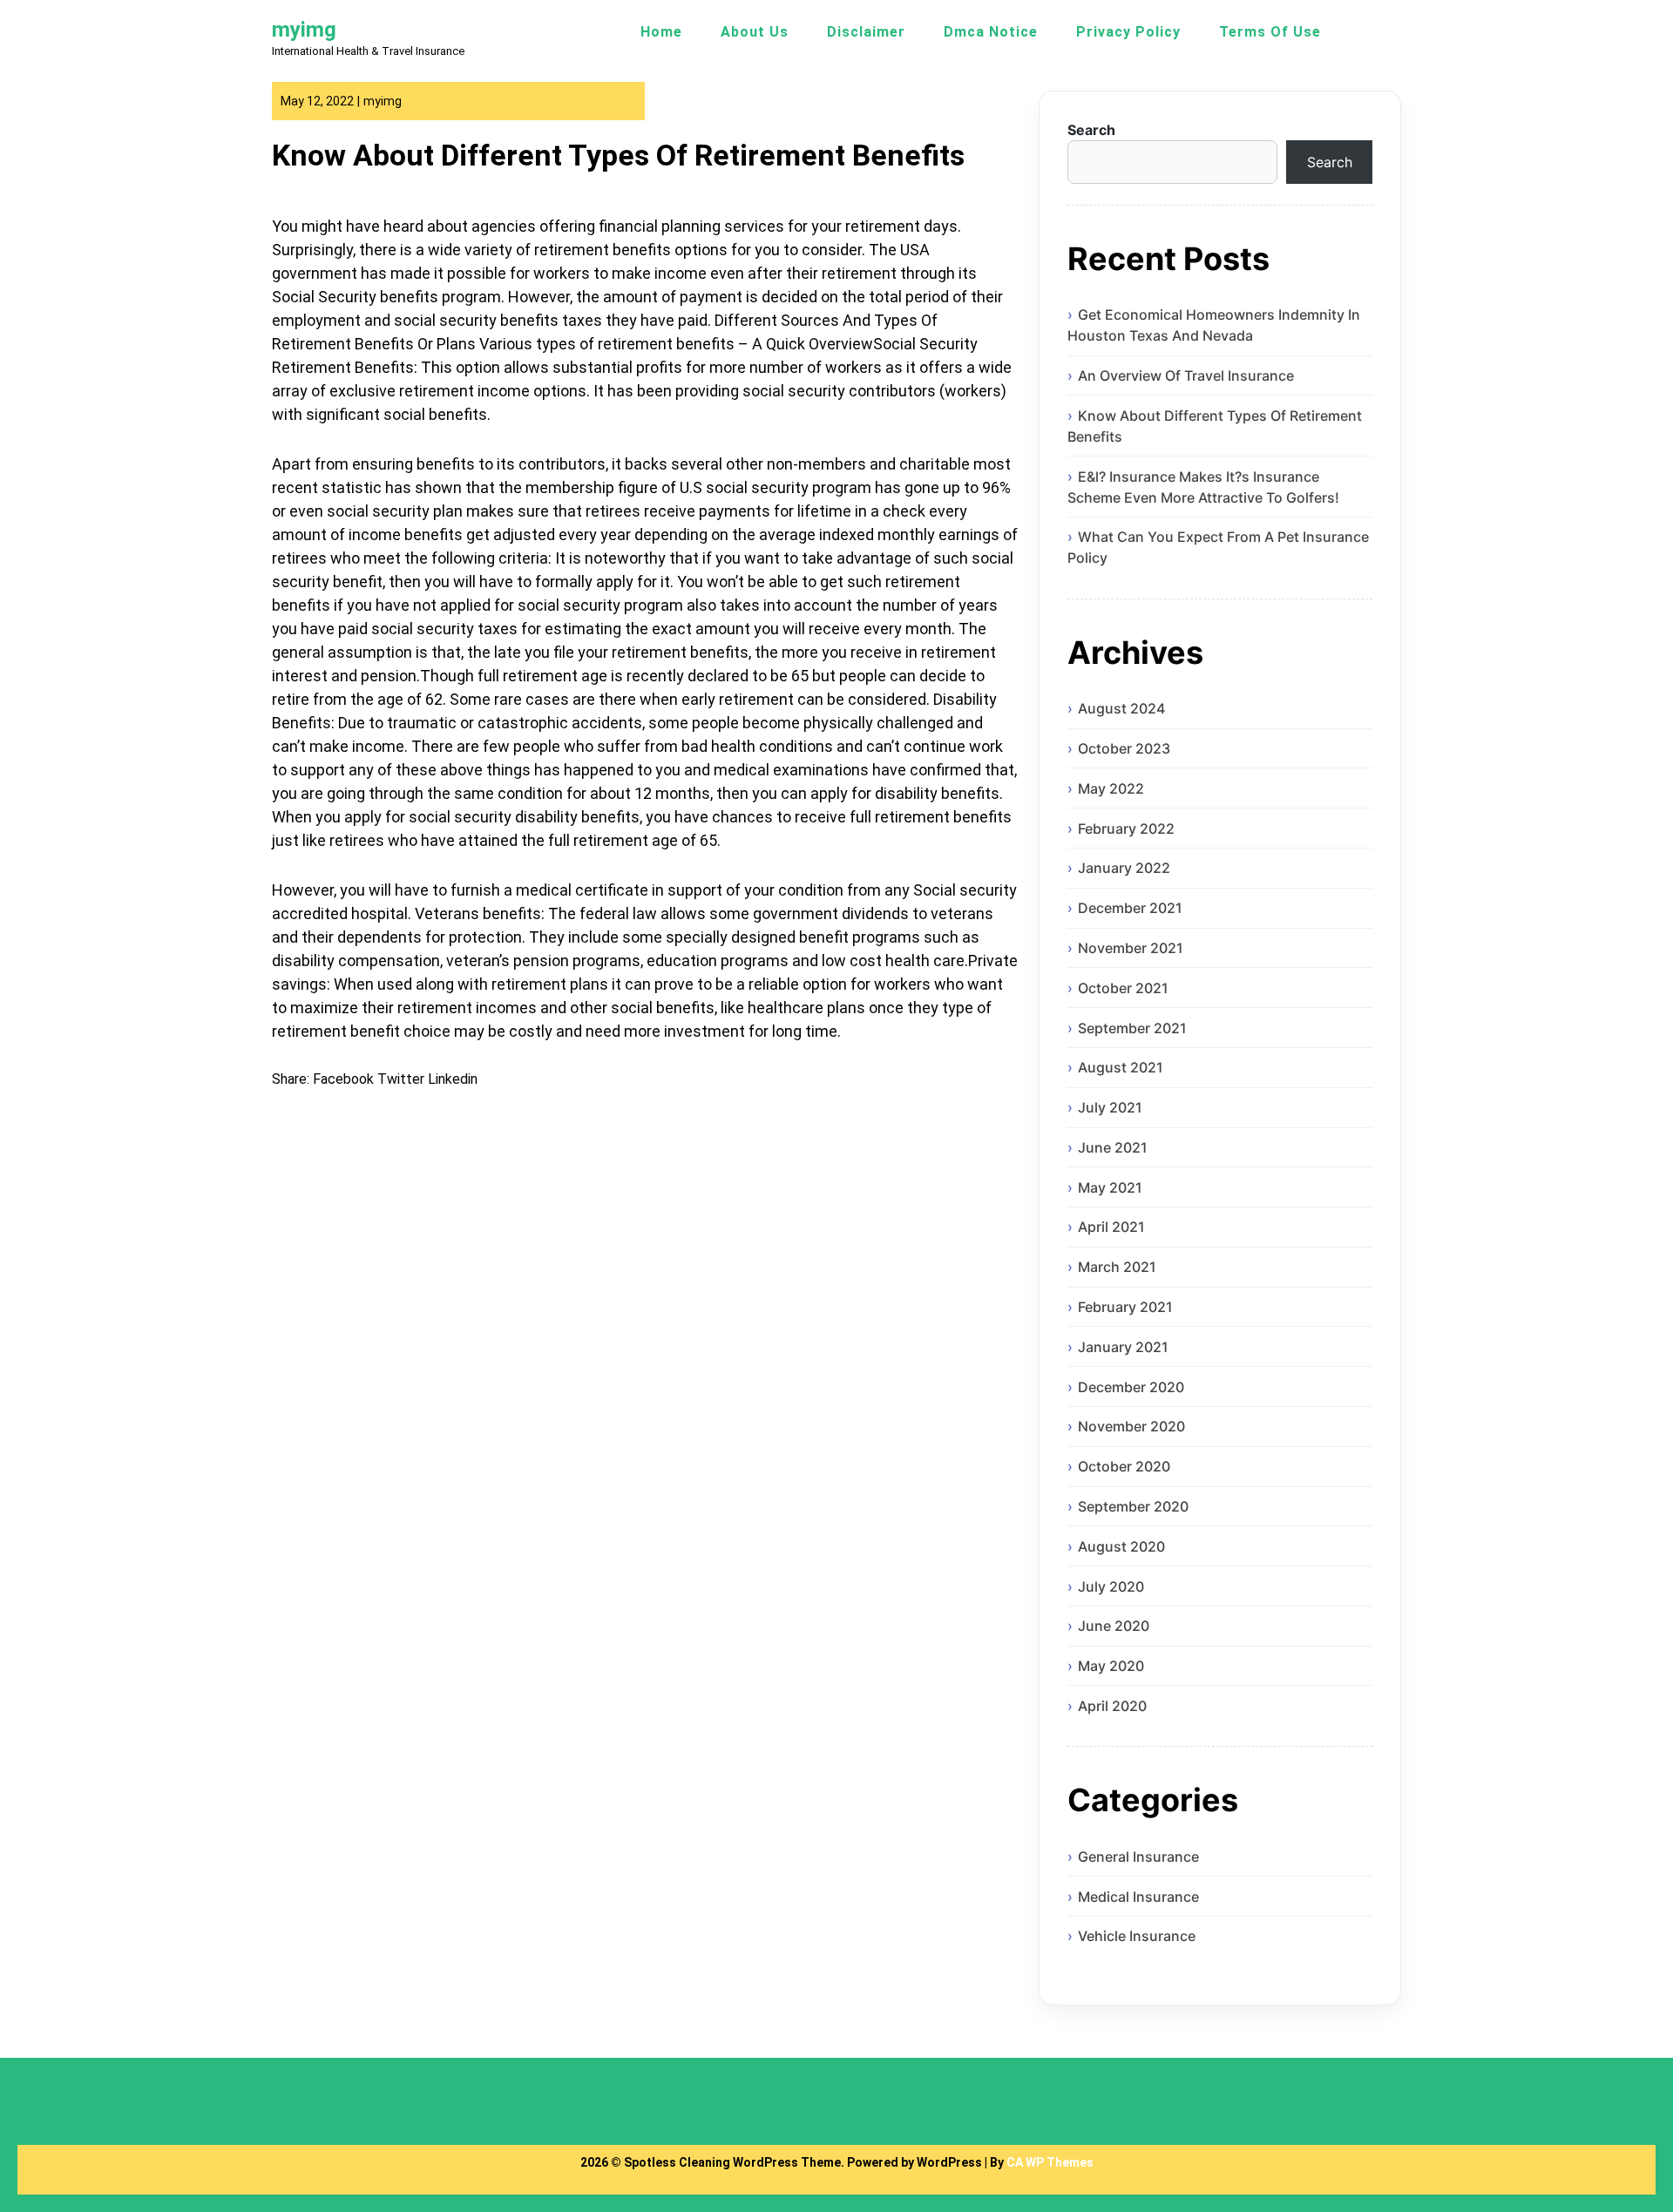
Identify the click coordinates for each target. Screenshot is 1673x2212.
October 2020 (1124, 1466)
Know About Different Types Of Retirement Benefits (1215, 426)
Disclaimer (866, 32)
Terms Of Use (1270, 32)
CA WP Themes (1050, 2162)
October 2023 (1124, 748)
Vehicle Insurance (1137, 1936)
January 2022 (1124, 868)
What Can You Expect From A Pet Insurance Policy (1218, 547)
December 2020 (1131, 1387)
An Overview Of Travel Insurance (1186, 375)
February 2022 (1126, 829)
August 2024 (1121, 708)
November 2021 (1131, 948)
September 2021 (1132, 1028)
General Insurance (1138, 1857)
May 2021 (1110, 1187)
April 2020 (1112, 1706)
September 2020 (1133, 1506)
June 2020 (1114, 1626)
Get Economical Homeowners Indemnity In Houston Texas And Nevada (1214, 325)
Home (661, 32)
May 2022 (1111, 788)
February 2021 (1125, 1307)
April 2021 (1111, 1227)
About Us (755, 32)
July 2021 (1110, 1107)
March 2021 (1117, 1267)
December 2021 (1130, 908)
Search (1091, 130)
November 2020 (1131, 1426)
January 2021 (1123, 1347)
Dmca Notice (991, 32)
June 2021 (1113, 1147)
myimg (304, 30)
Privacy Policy (1128, 32)
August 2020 (1121, 1546)
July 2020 (1111, 1586)
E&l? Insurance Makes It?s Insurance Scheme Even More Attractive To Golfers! (1203, 487)
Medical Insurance (1138, 1897)
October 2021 (1123, 988)
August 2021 (1121, 1067)
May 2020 (1111, 1666)
